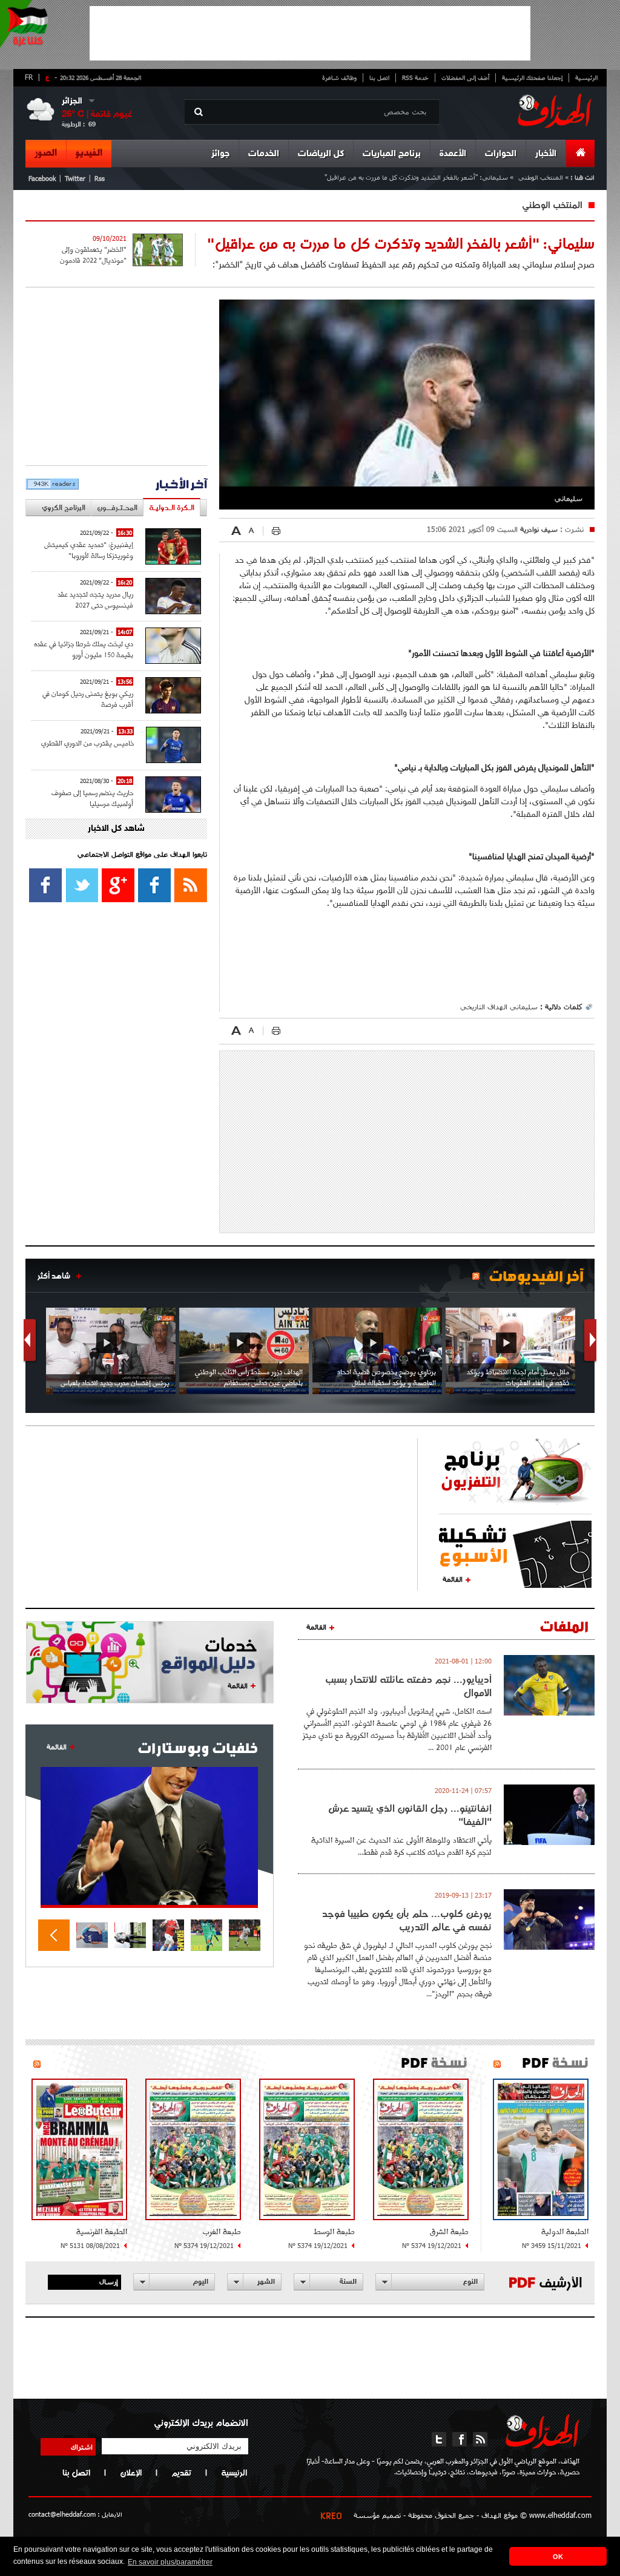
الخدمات (264, 154)
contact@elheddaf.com (62, 2514)
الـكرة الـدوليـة (172, 507)
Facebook (42, 178)
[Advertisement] (310, 33)
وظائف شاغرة (339, 77)
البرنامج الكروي (64, 507)
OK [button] (558, 2557)
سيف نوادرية (538, 529)
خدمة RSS (415, 77)
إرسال (109, 2281)
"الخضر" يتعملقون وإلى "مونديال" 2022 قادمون (93, 255)
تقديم (181, 2473)
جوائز (220, 154)
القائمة (453, 1579)
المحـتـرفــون (117, 507)
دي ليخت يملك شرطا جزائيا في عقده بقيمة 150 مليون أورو (84, 649)
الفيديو (89, 153)
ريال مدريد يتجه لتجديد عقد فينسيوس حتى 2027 (95, 599)
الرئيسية (586, 77)
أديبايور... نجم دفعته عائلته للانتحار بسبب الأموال (408, 1686)
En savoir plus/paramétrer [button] (170, 2562)
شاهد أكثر (54, 1276)
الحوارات (501, 154)
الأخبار (546, 154)
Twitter (75, 178)
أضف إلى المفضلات (465, 77)
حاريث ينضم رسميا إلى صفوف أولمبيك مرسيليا (92, 798)
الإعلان (131, 2473)
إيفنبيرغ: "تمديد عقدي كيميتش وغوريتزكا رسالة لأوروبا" (89, 550)
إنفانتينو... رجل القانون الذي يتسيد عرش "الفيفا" (410, 1815)
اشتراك (82, 2447)
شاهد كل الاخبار (116, 829)
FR (29, 77)
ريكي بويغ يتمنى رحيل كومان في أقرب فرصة (88, 699)
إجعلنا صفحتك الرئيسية (532, 77)
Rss (100, 178)
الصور (46, 153)
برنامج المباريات (392, 154)
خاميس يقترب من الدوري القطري (87, 743)
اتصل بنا (379, 77)
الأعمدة (453, 154)
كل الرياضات (321, 154)
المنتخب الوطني (540, 177)
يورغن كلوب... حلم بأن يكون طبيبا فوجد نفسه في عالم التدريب (407, 1920)
